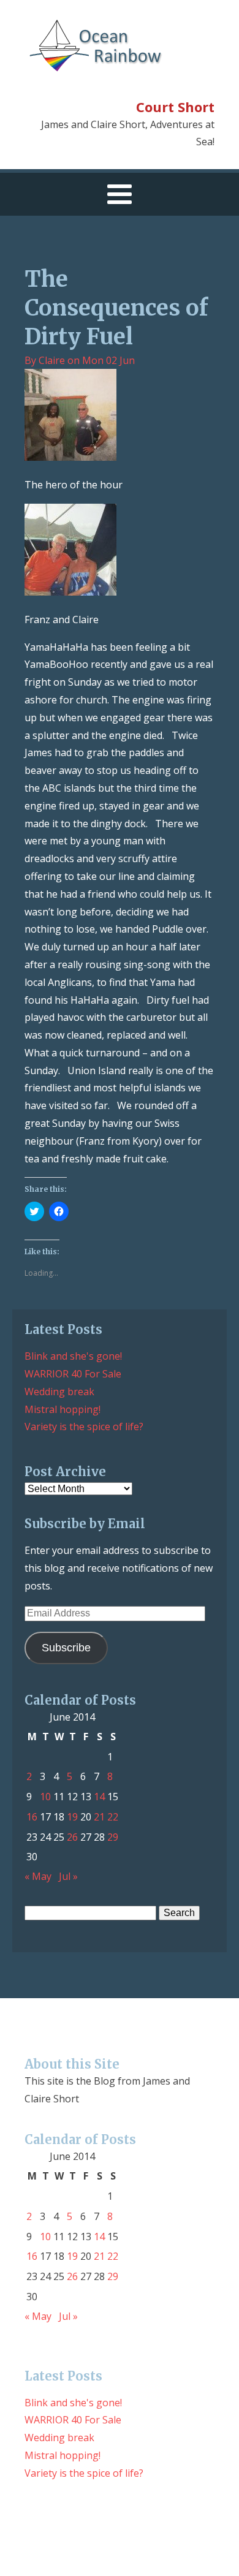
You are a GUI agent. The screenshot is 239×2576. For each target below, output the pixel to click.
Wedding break (59, 1392)
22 (113, 1817)
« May (38, 1876)
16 (32, 1817)
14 (99, 1797)
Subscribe (66, 1648)
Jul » (68, 1876)
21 (99, 1817)
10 (45, 1797)
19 (72, 1817)
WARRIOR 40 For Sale (73, 1374)
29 (113, 1837)
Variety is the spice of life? (84, 1426)
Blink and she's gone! (73, 1356)
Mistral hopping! (63, 1409)
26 (72, 1837)
